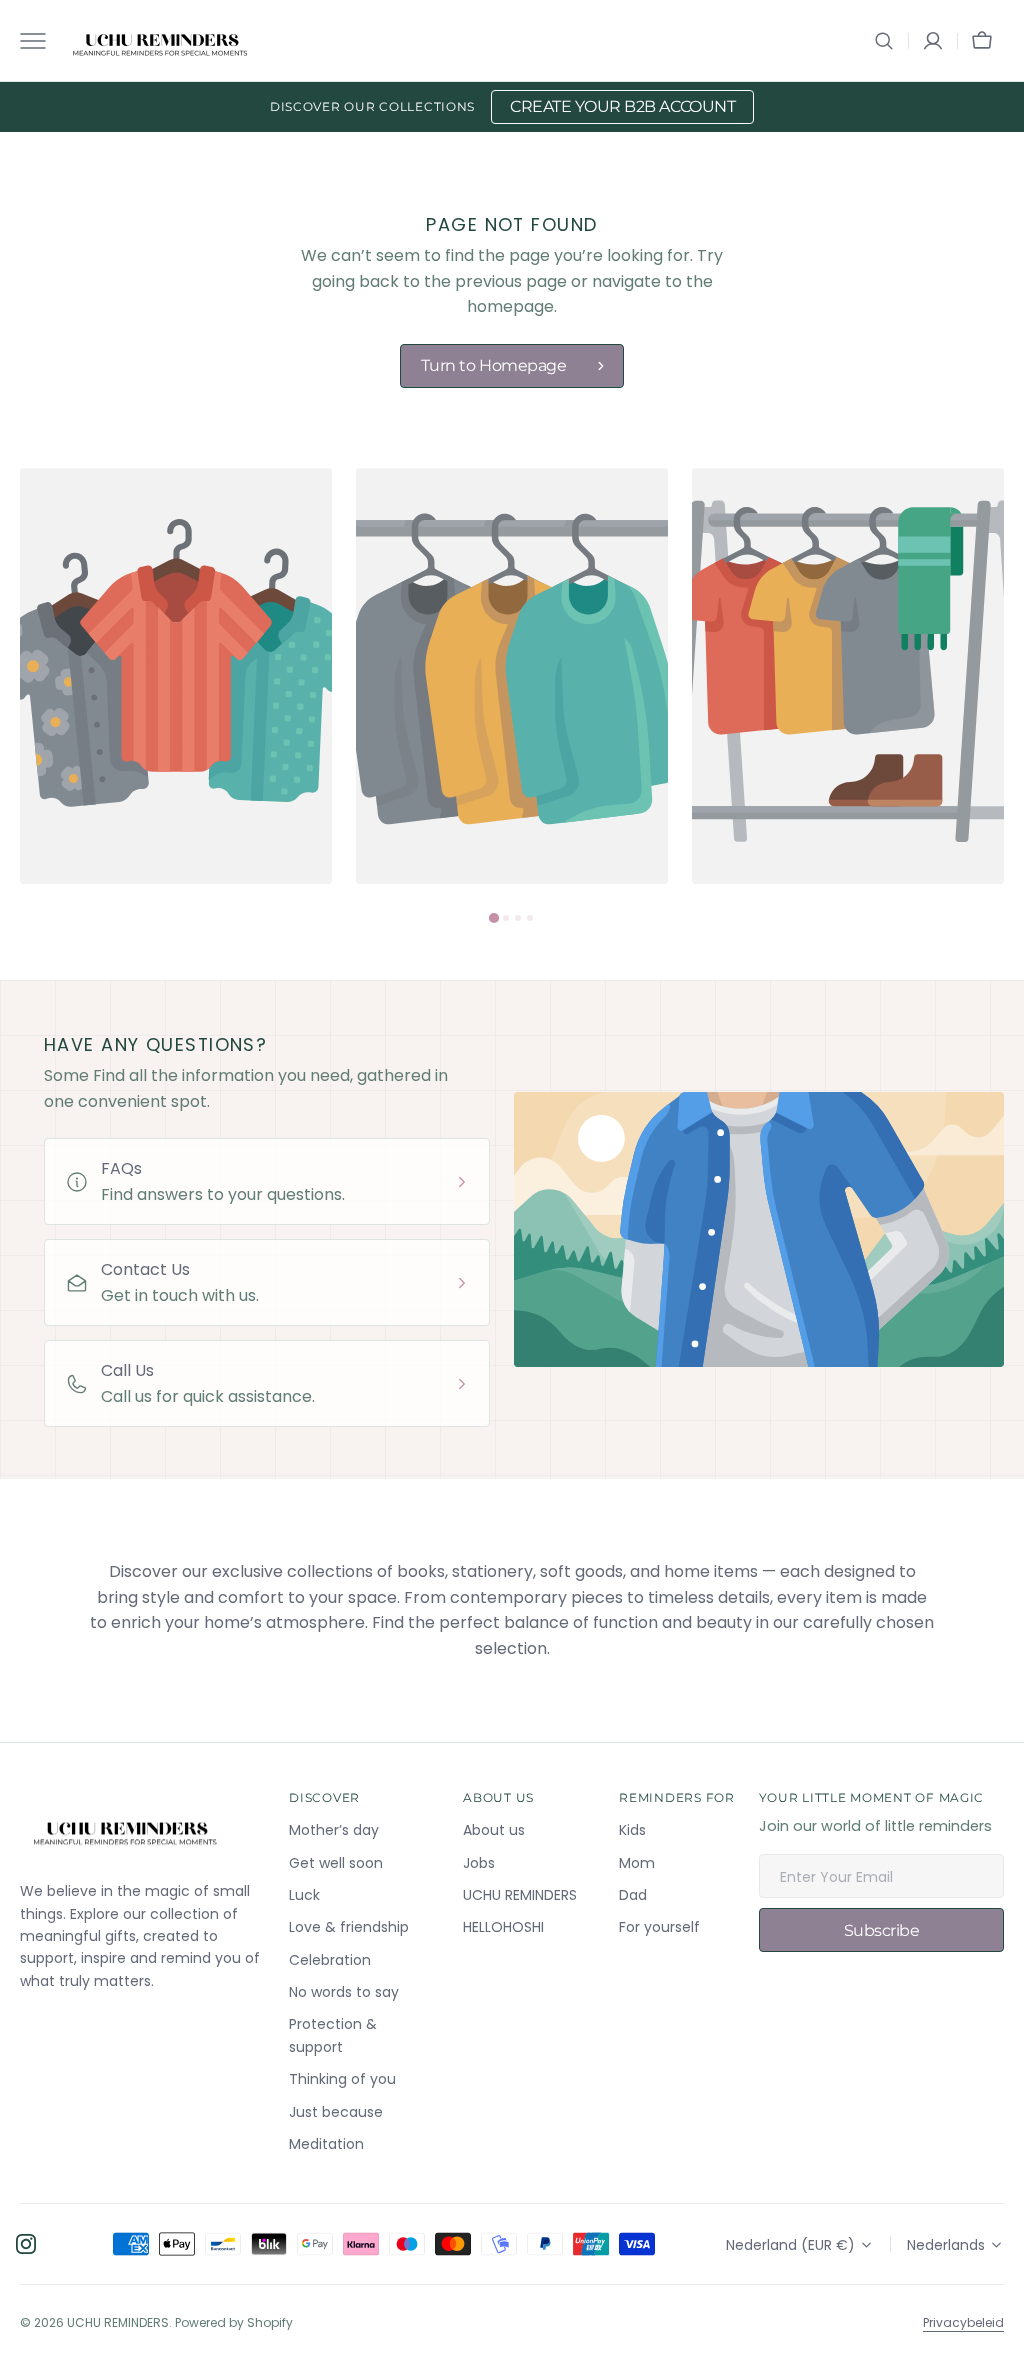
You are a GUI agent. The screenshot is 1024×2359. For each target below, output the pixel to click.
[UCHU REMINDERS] (160, 41)
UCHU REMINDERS (118, 2322)
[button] (884, 41)
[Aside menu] (40, 41)
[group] (176, 676)
